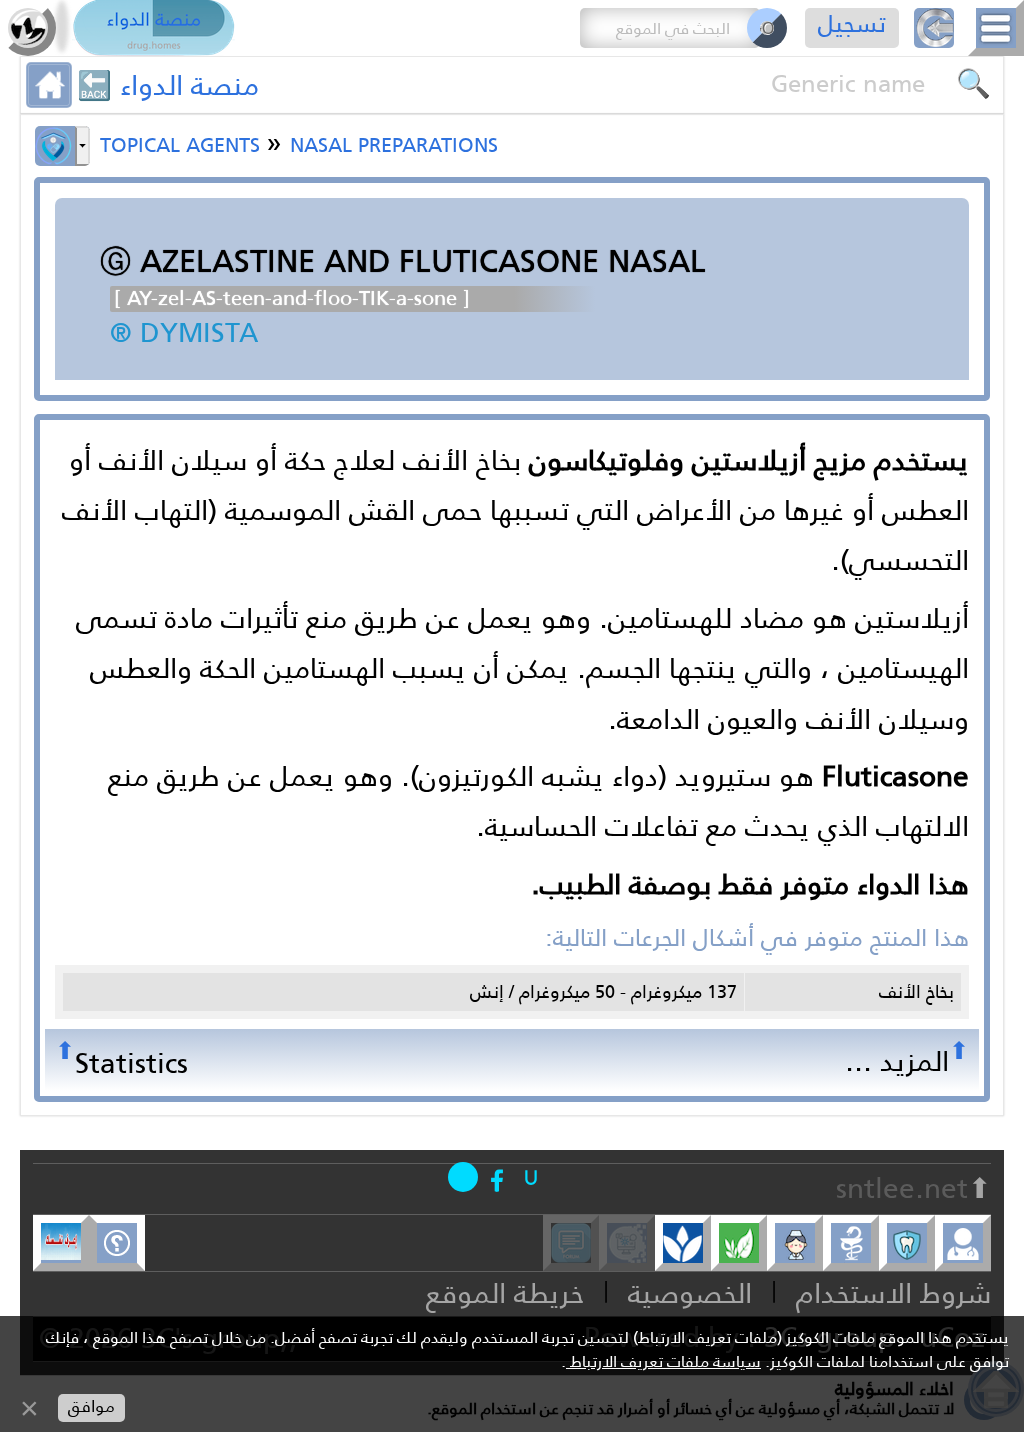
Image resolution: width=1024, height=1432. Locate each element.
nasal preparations (394, 142)
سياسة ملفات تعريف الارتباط (663, 1361)
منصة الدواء (189, 85)
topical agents (183, 142)
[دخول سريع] (531, 1177)
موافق (91, 1406)
